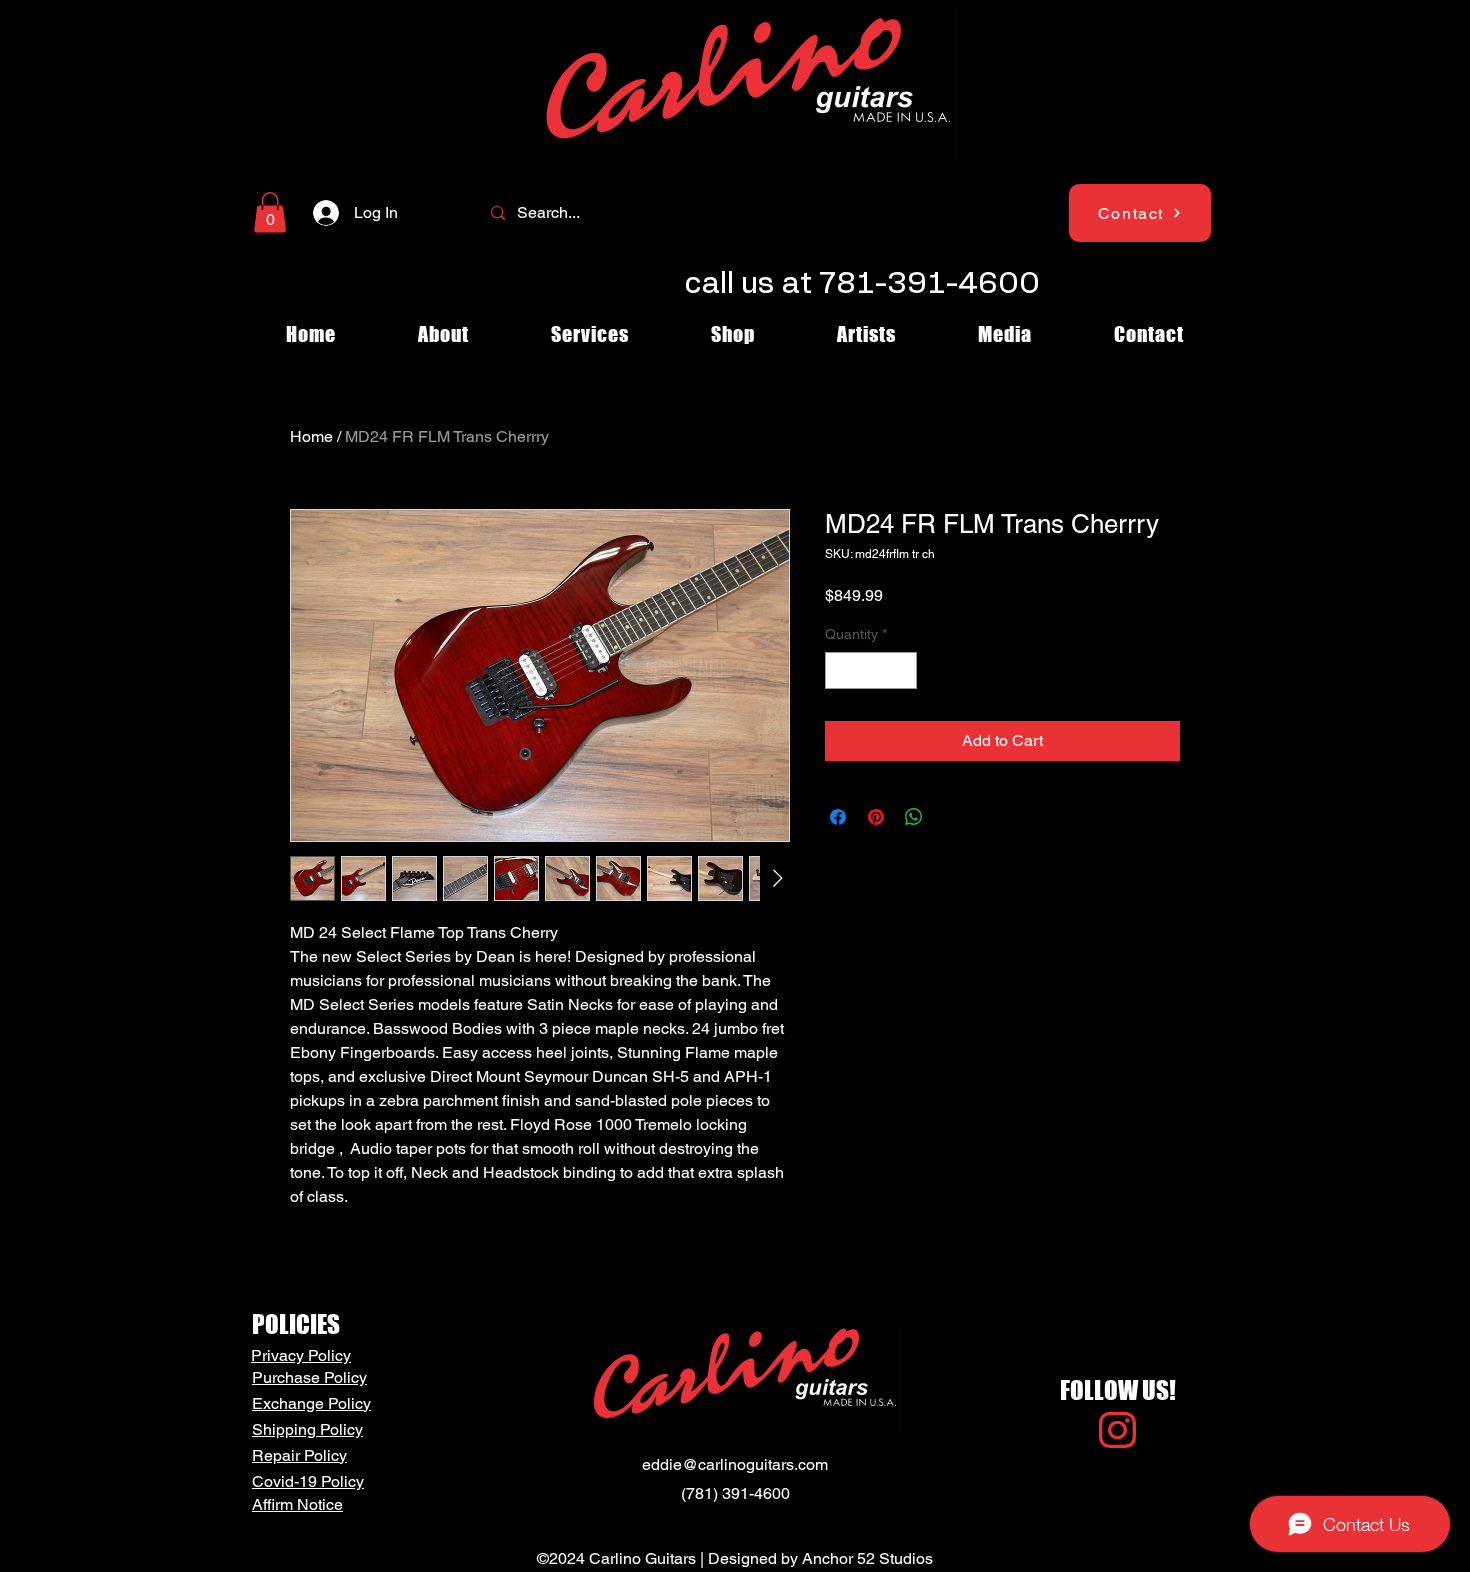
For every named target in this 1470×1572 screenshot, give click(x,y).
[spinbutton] (871, 670)
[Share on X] (952, 817)
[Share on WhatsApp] (914, 817)
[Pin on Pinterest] (876, 817)
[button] (270, 212)
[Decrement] (840, 670)
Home (311, 436)
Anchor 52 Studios (867, 1558)
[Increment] (901, 670)
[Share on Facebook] (838, 817)
